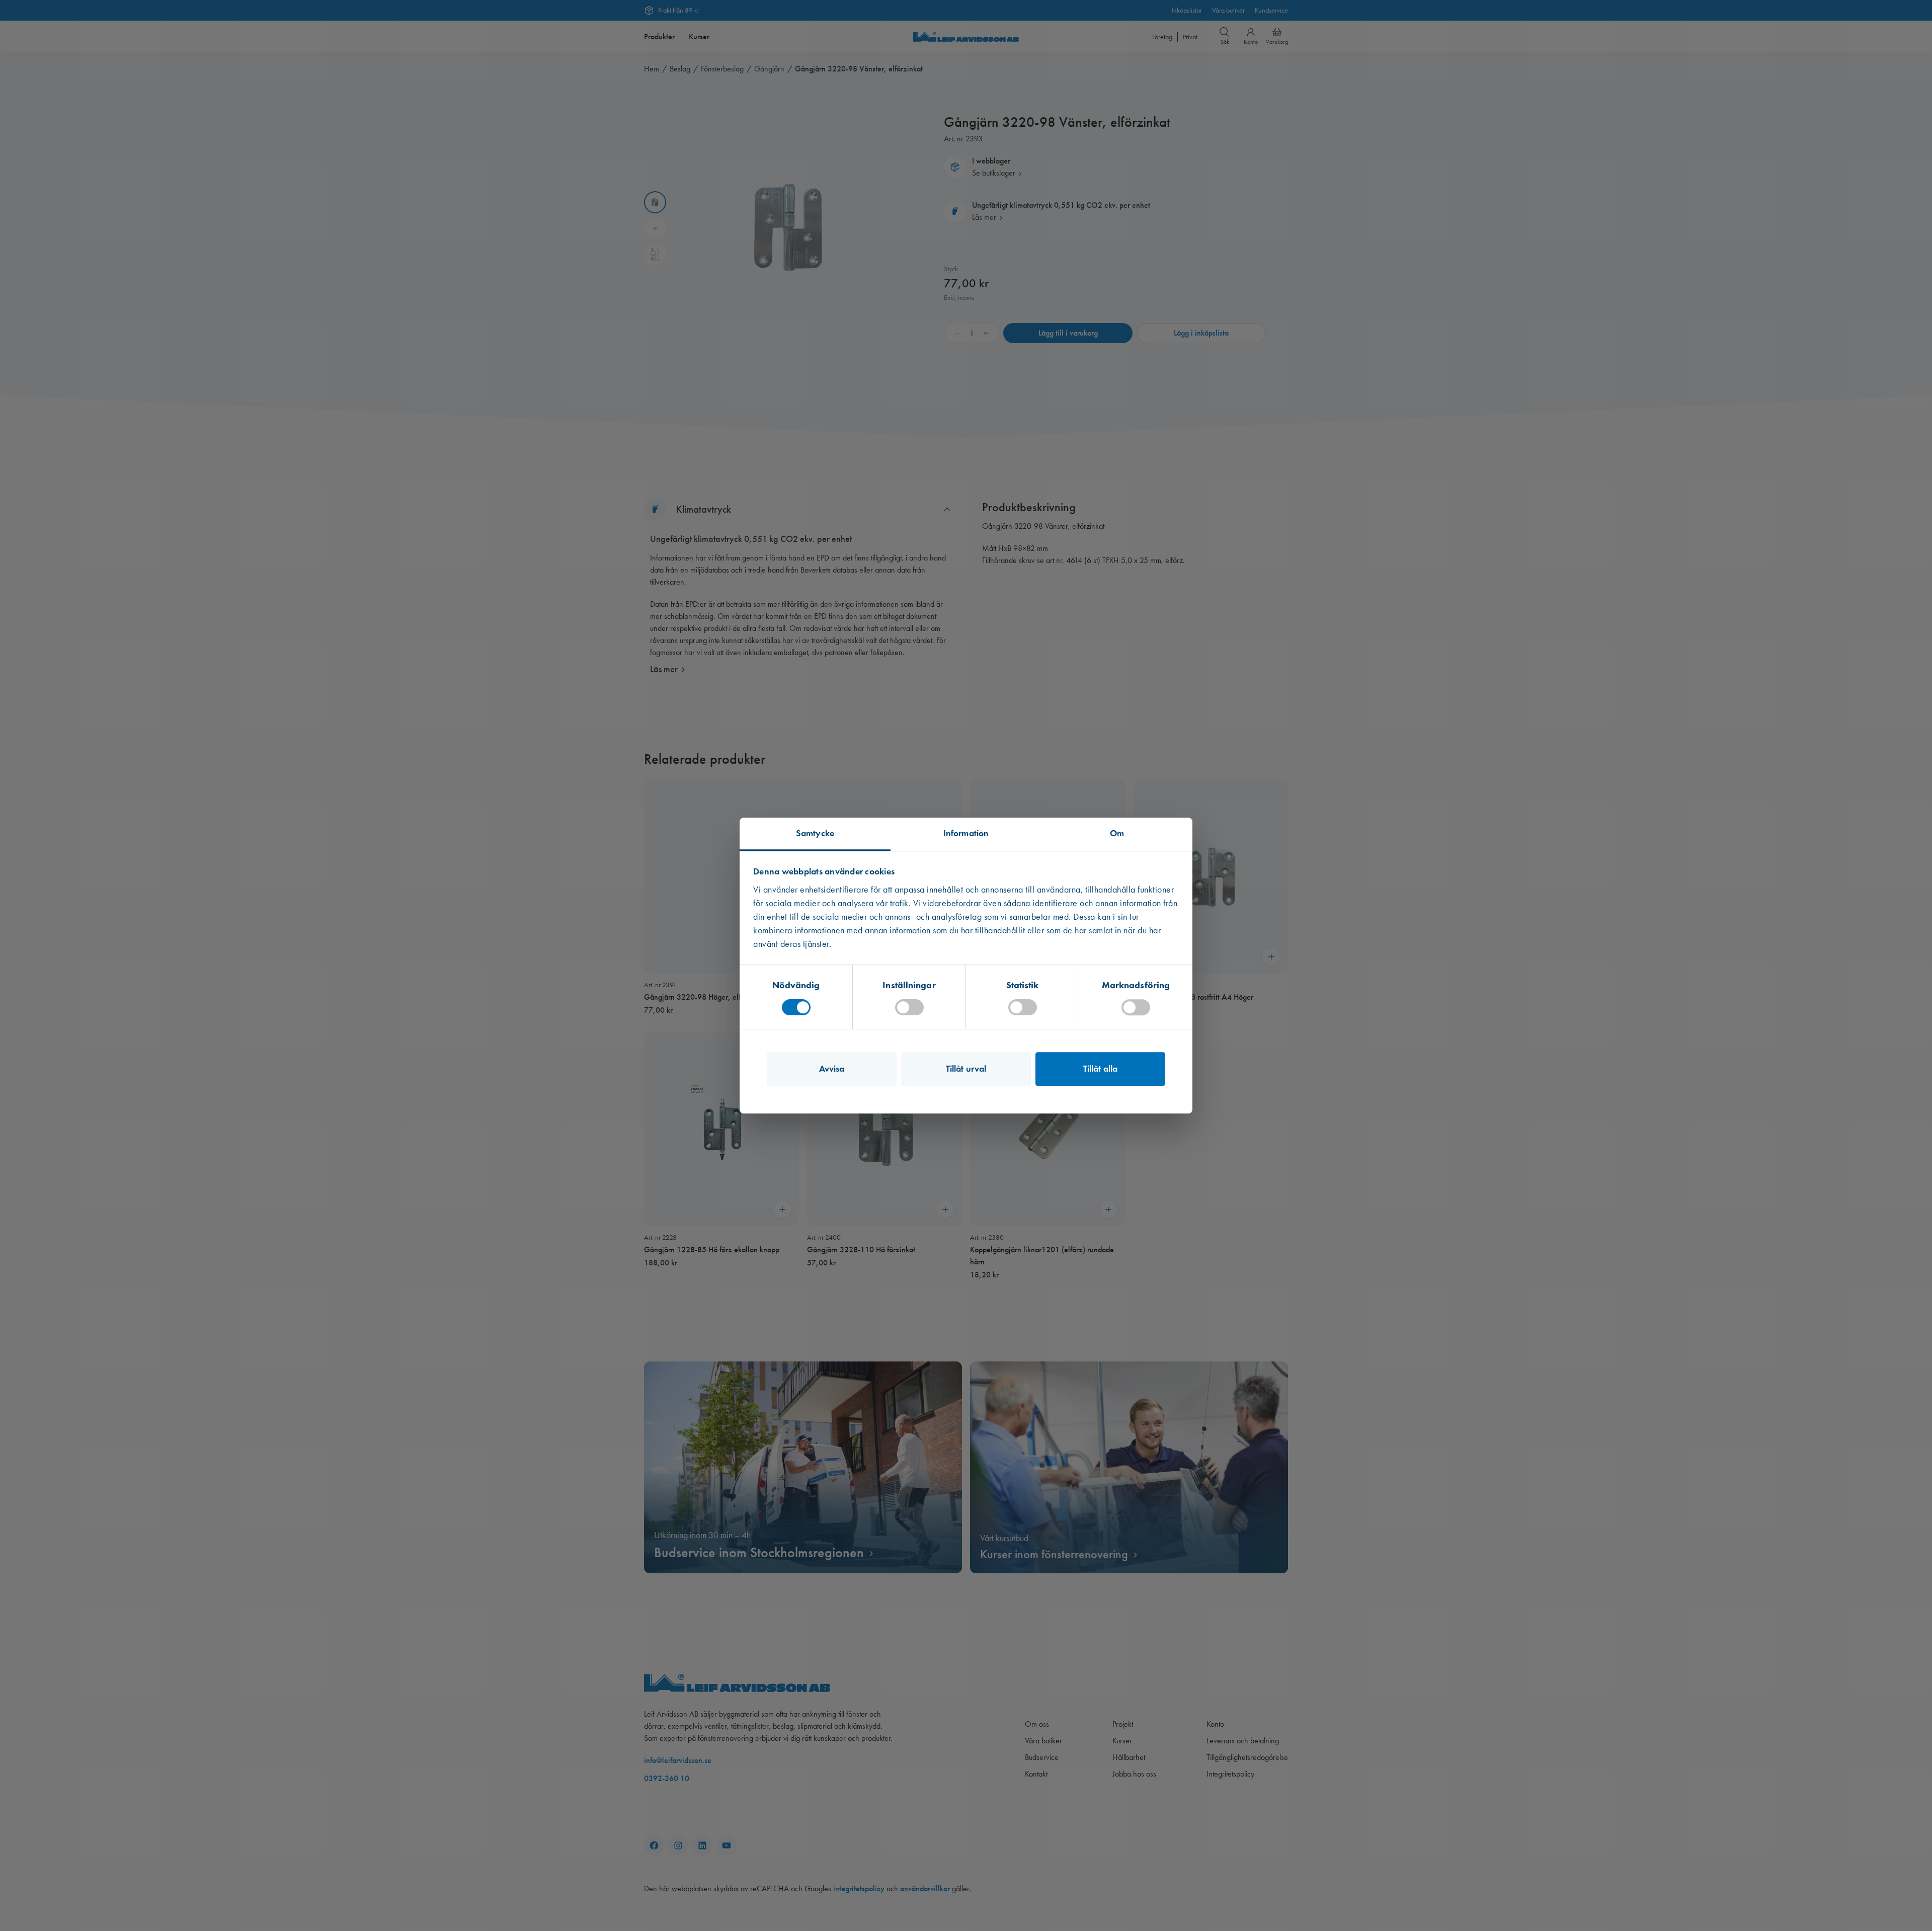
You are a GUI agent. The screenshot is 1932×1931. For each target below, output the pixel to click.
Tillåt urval (966, 1069)
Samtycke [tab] (815, 833)
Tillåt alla (1100, 1069)
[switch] (909, 1007)
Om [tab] (1117, 833)
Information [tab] (966, 833)
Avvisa (832, 1069)
